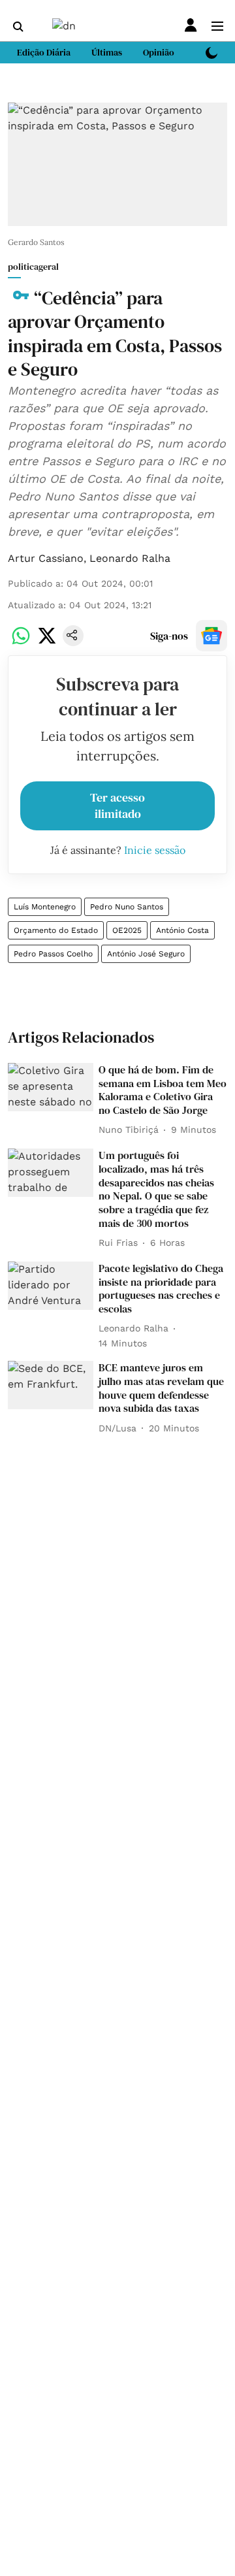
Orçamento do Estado (56, 930)
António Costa (182, 930)
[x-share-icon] (47, 643)
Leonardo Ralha (130, 558)
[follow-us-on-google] (211, 636)
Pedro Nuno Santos (127, 907)
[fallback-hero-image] (51, 1087)
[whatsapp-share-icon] (21, 643)
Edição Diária (44, 52)
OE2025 (127, 930)
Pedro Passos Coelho (53, 954)
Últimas (107, 52)
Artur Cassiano (46, 558)
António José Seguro (146, 954)
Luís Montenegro (45, 907)
